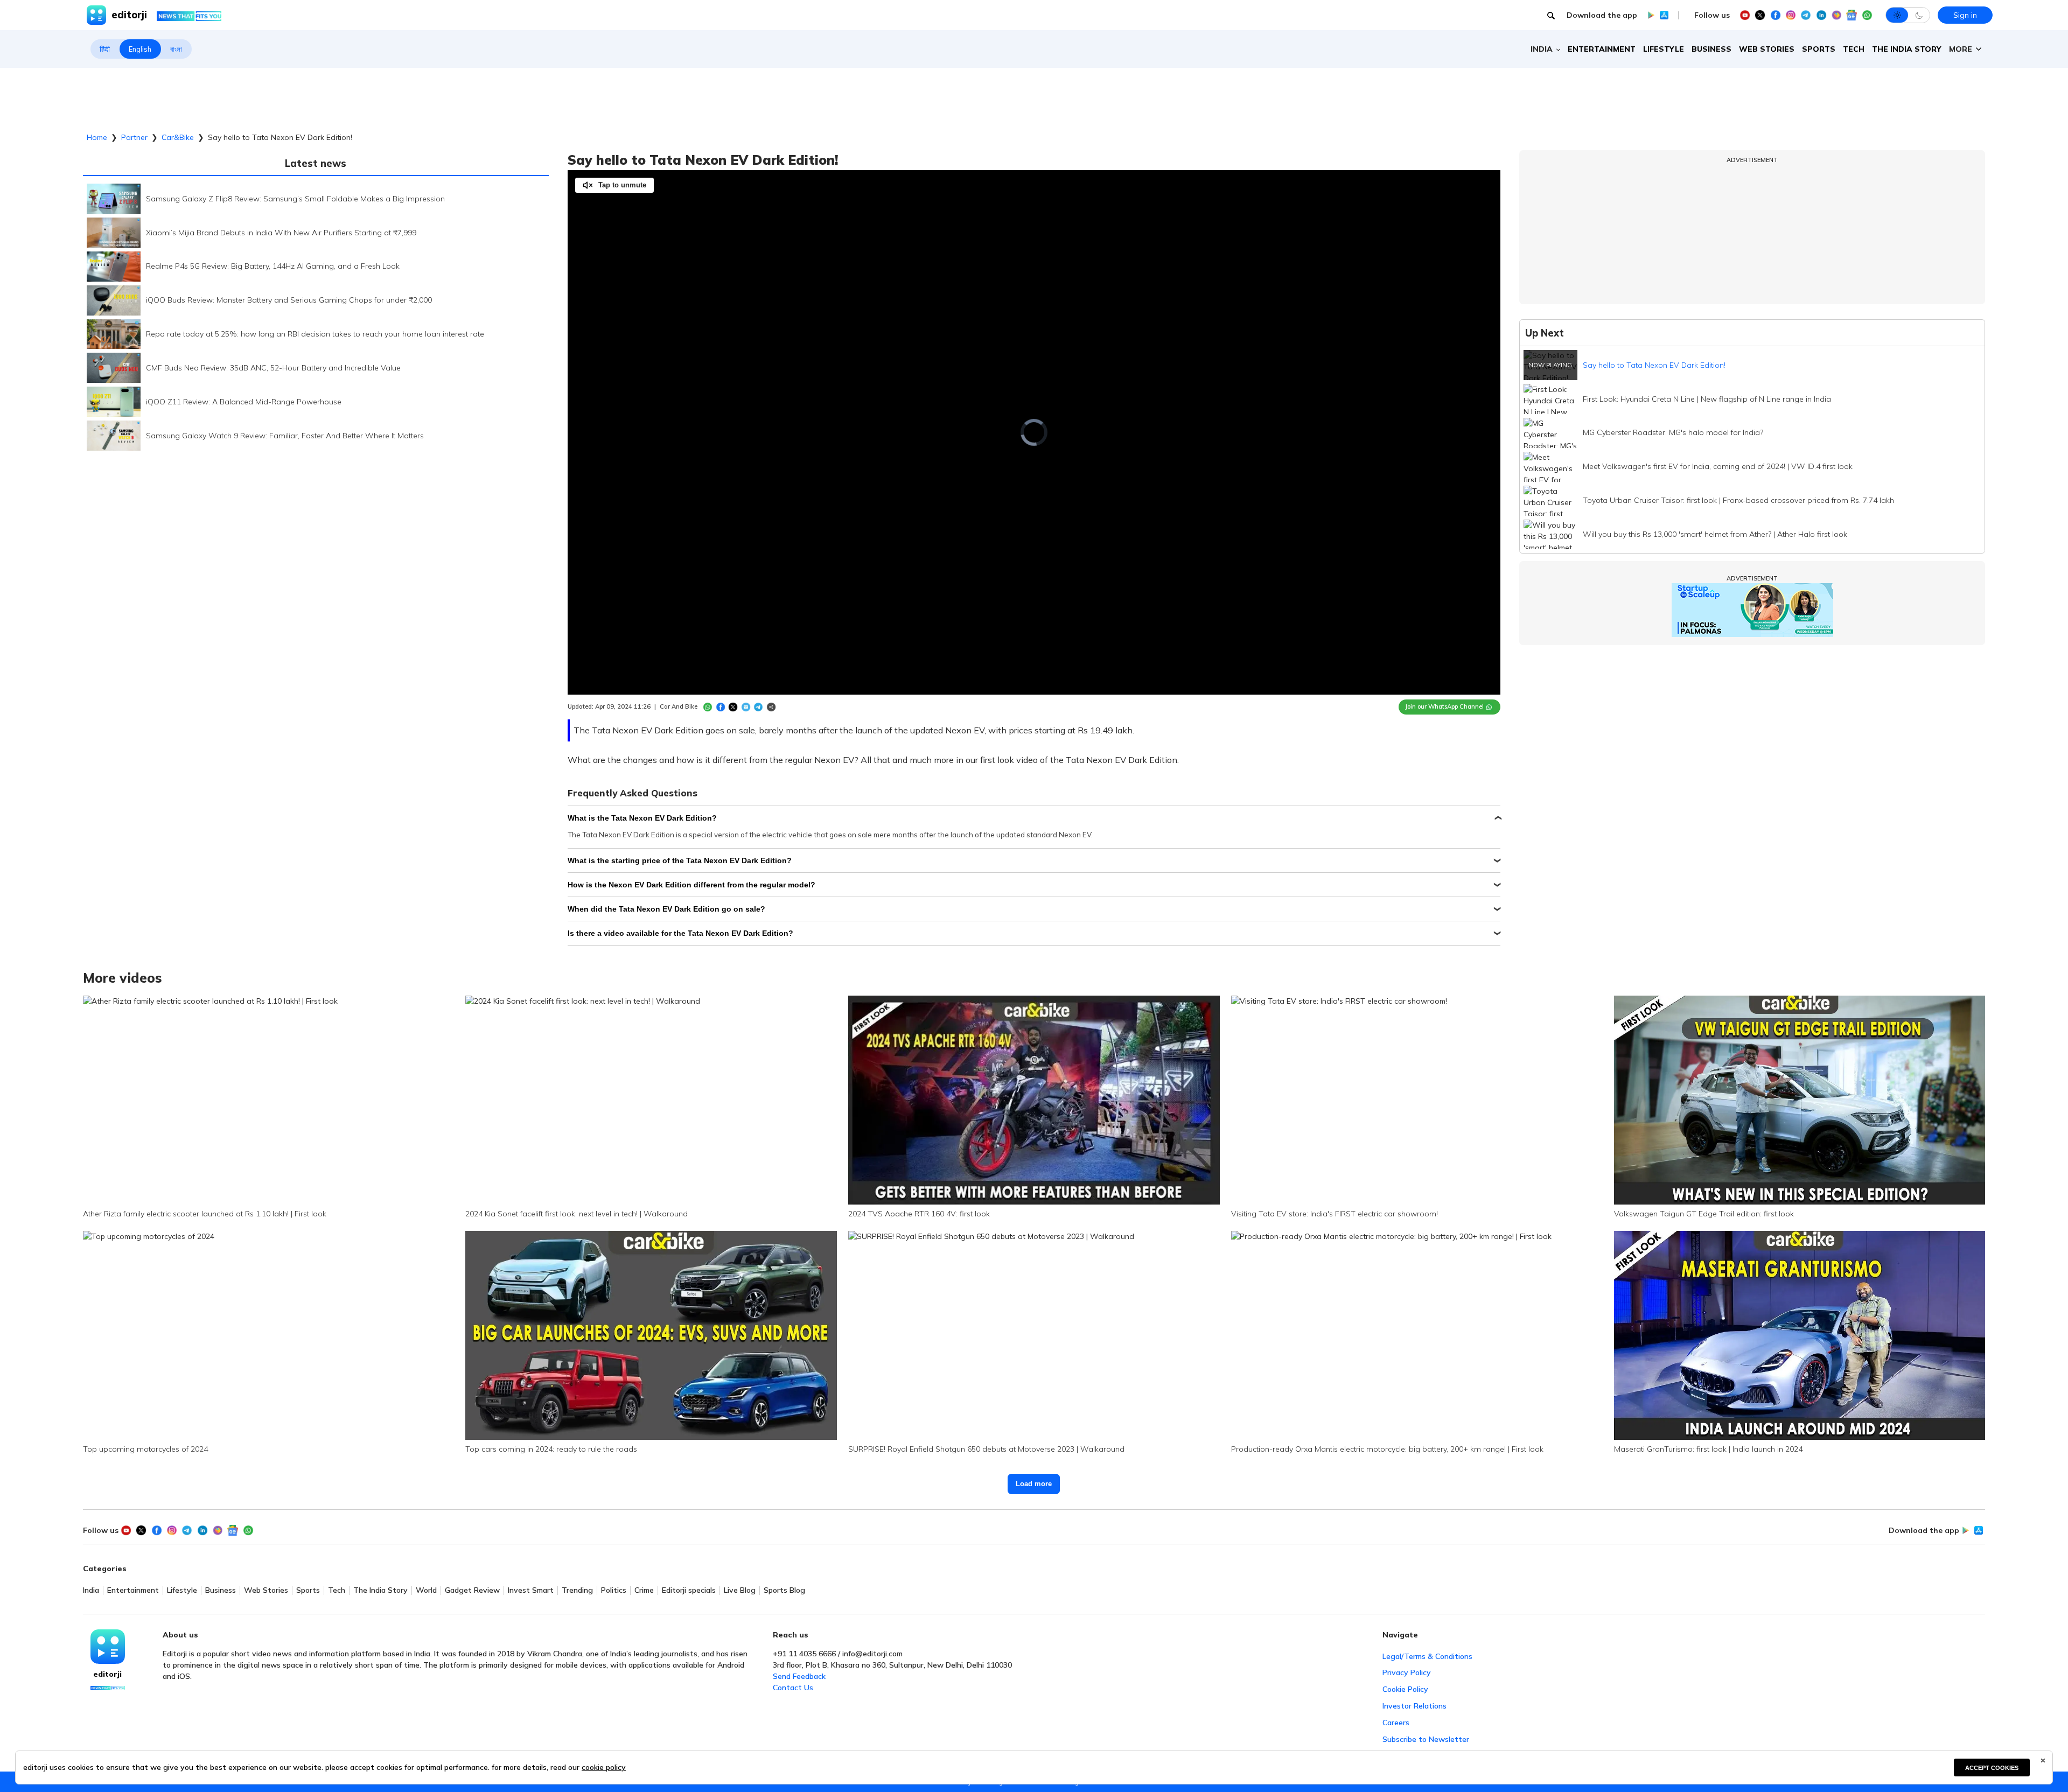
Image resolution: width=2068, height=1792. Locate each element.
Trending (577, 1590)
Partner (134, 137)
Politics (614, 1590)
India (91, 1590)
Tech (1854, 49)
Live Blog (740, 1590)
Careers (1396, 1723)
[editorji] (108, 1647)
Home (97, 137)
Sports (1819, 49)
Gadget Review (472, 1590)
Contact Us (793, 1688)
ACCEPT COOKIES (1992, 1768)
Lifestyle (1664, 49)
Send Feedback (799, 1676)
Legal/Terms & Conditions (1427, 1656)
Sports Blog (784, 1590)
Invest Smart (531, 1590)
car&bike (178, 137)
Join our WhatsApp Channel (1444, 706)
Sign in (1965, 15)
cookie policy (604, 1767)
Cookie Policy (1405, 1689)
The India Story (1907, 49)
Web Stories (1767, 49)
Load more (1034, 1484)
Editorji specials (689, 1590)
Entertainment (1602, 49)
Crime (644, 1590)
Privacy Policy (1407, 1672)
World (426, 1590)
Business (1711, 49)
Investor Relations (1414, 1706)
